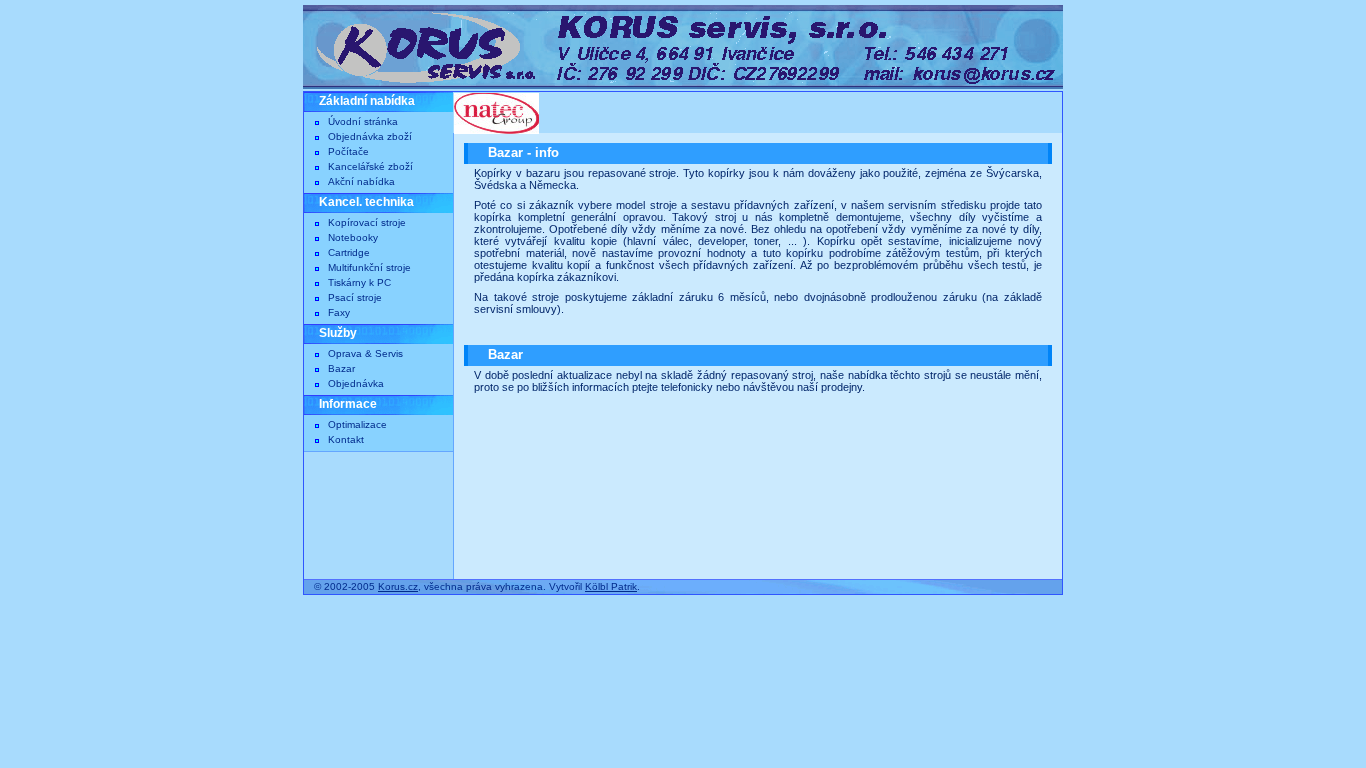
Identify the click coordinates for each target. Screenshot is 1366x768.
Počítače (348, 151)
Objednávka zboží (370, 136)
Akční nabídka (361, 181)
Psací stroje (355, 297)
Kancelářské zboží (370, 166)
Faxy (339, 312)
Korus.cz (398, 586)
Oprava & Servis (365, 353)
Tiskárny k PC (359, 282)
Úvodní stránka (363, 121)
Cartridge (349, 252)
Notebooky (353, 237)
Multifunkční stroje (369, 267)
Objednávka (356, 383)
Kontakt (346, 439)
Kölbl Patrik (611, 586)
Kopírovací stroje (367, 222)
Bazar (341, 368)
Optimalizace (357, 424)
